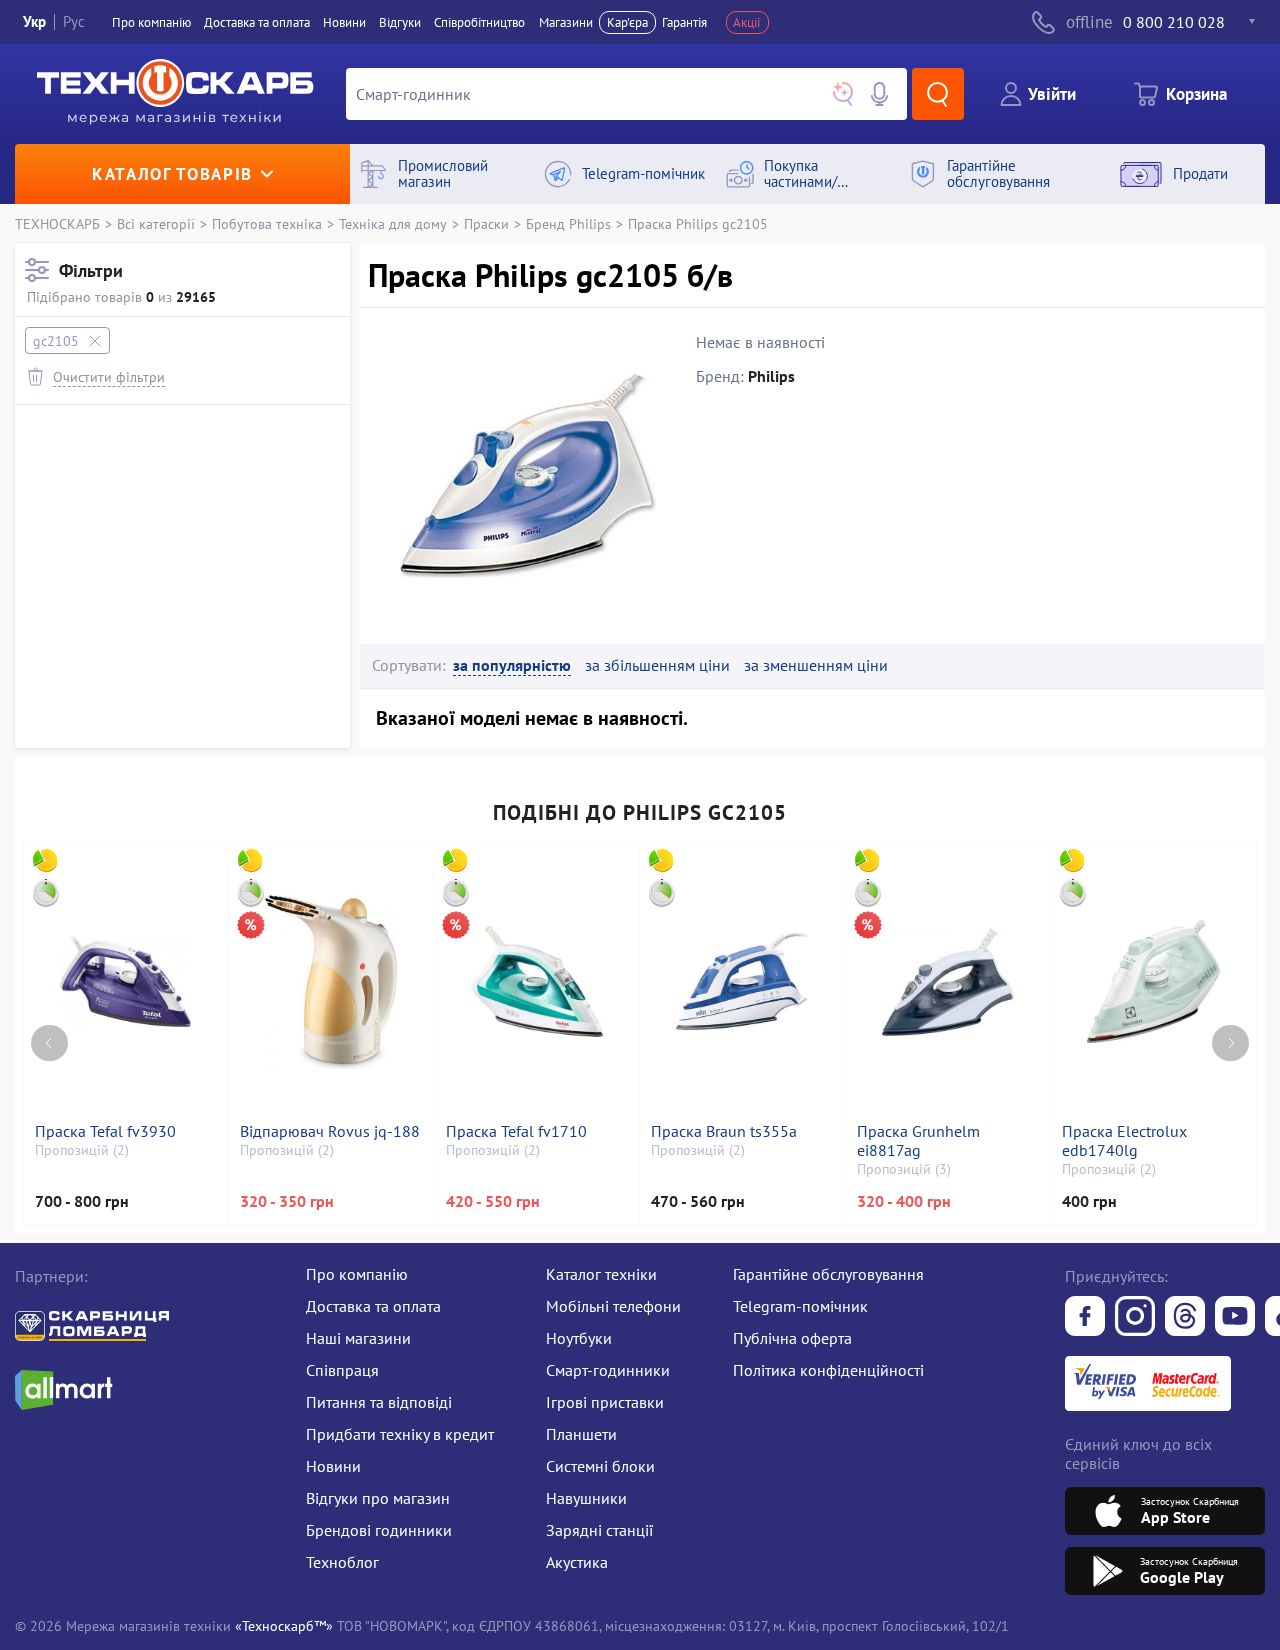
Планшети (581, 1434)
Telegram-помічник (800, 1306)
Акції (747, 22)
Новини (344, 22)
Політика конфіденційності (828, 1370)
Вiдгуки (400, 22)
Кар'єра (627, 22)
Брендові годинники (379, 1530)
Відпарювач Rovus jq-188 (330, 1131)
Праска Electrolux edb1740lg (1124, 1141)
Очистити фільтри (109, 376)
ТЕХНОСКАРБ (57, 223)
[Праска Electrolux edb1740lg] (1153, 982)
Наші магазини (358, 1338)
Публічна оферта (792, 1338)
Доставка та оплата (257, 22)
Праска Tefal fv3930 (105, 1131)
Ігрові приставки (605, 1402)
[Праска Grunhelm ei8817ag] (948, 982)
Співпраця (342, 1370)
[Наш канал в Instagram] (1135, 1318)
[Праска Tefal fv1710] (537, 982)
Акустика (577, 1562)
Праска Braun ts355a (724, 1131)
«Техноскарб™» (284, 1625)
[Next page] (1230, 1043)
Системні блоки (600, 1466)
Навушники (586, 1498)
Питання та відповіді (379, 1402)
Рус (74, 21)
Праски (486, 223)
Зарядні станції (599, 1530)
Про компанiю (151, 22)
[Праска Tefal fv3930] (125, 982)
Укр (34, 21)
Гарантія (684, 22)
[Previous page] (49, 1043)
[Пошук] (938, 94)
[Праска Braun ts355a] (742, 982)
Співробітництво (479, 22)
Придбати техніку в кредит (400, 1434)
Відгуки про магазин (378, 1498)
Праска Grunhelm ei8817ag (918, 1141)
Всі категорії (156, 223)
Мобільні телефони (613, 1306)
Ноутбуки (579, 1338)
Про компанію (357, 1274)
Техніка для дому (393, 223)
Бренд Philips (568, 223)
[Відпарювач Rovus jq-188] (331, 982)
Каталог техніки (601, 1274)
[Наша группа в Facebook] (1085, 1318)
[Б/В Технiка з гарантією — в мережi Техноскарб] (1235, 1318)
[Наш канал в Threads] (1185, 1318)
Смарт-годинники (608, 1370)
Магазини (566, 22)
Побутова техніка (267, 223)
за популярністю (512, 665)
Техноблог (342, 1562)
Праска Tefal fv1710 (516, 1131)
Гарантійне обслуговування (828, 1274)
